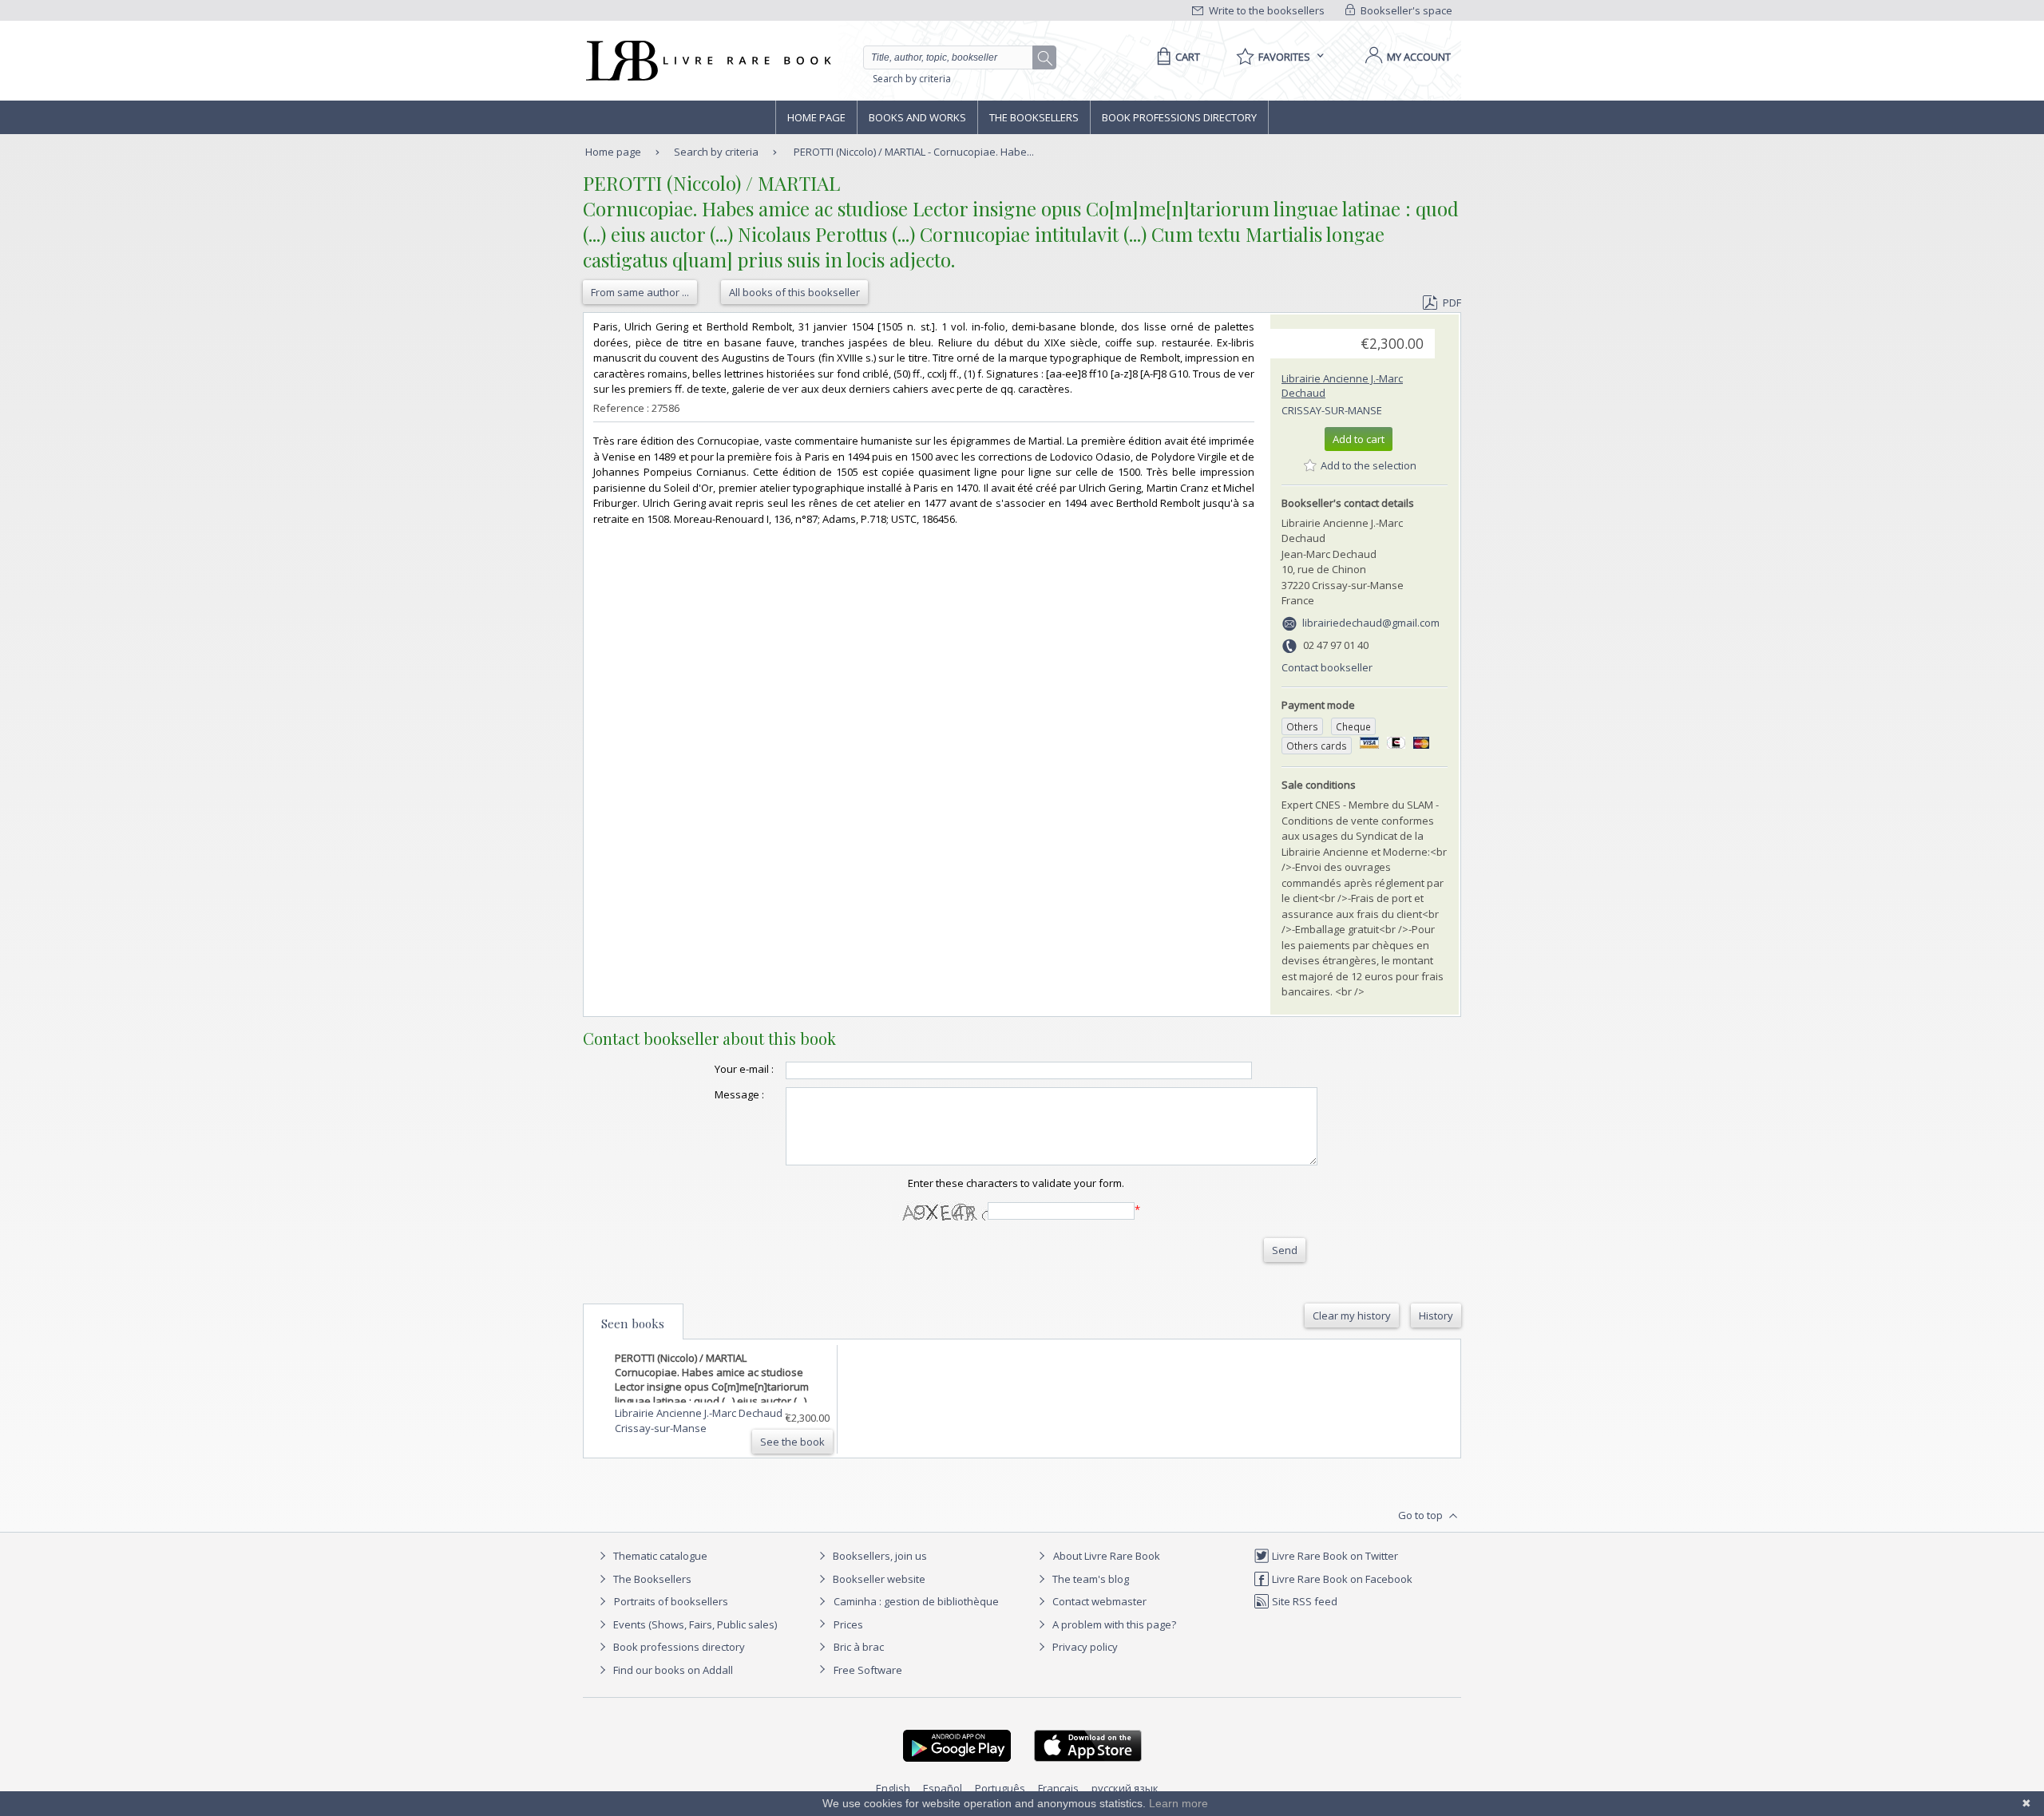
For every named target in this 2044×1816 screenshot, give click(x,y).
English (893, 1788)
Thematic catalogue (659, 1556)
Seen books (633, 1323)
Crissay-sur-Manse (1332, 410)
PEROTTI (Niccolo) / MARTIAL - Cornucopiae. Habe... (914, 152)
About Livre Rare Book (1107, 1556)
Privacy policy (1084, 1647)
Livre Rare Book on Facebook (1341, 1579)
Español (943, 1788)
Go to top (1422, 1515)
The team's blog (1089, 1579)
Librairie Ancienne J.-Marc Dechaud (700, 1413)
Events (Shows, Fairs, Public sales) (694, 1624)
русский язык (1125, 1788)
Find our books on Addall (672, 1670)
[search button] (1045, 58)
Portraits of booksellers (671, 1601)
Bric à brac (859, 1647)
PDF (1452, 303)
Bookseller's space (1405, 10)
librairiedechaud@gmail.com (1371, 623)
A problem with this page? (1113, 1624)
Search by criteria (912, 79)
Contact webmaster (1098, 1601)
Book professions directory (1179, 117)
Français (1058, 1788)
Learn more (1178, 1803)
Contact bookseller (1327, 667)
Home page (816, 117)
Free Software (868, 1670)
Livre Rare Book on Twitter (1334, 1556)
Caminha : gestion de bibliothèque (916, 1601)
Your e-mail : (744, 1069)
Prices (848, 1624)
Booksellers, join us (879, 1556)
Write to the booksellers (1266, 10)
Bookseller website (878, 1579)
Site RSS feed (1303, 1601)
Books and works (917, 117)
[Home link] (707, 61)
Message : (739, 1094)
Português (1000, 1788)
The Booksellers (1034, 117)
